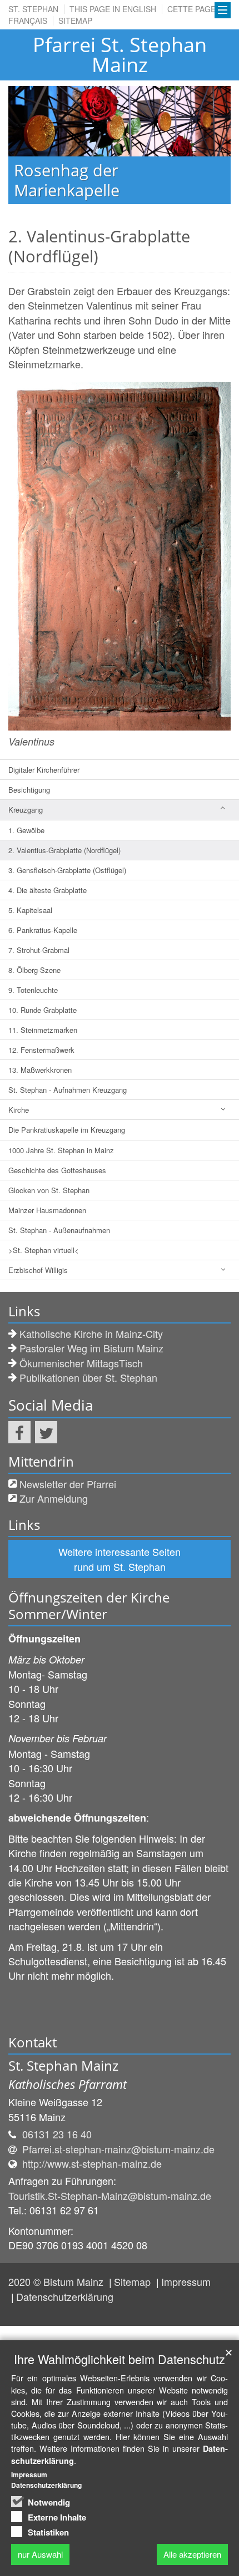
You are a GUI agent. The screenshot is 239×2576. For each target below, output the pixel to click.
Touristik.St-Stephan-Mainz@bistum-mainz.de (110, 2195)
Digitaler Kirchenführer (44, 770)
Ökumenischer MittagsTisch (81, 1363)
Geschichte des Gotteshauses (57, 1170)
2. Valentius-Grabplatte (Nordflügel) (64, 850)
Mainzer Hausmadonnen (47, 1210)
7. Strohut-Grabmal (39, 950)
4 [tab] (145, 204)
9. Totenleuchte (33, 990)
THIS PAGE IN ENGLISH (113, 9)
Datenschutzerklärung (65, 2296)
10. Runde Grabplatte (43, 1010)
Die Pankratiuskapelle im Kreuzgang (67, 1130)
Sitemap (134, 2281)
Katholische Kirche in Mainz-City (91, 1333)
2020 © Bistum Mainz (57, 2281)
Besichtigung (29, 790)
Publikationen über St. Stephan (88, 1377)
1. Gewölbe (26, 830)
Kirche (19, 1110)
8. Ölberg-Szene (34, 970)
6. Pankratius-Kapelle (43, 930)
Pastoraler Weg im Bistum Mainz (91, 1348)
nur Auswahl (40, 2554)
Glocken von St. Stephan (49, 1190)
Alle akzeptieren (192, 2554)
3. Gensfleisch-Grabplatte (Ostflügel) (67, 870)
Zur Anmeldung (54, 1498)
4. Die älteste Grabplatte (48, 890)
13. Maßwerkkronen (40, 1070)
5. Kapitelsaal (30, 910)
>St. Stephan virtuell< (44, 1250)
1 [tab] (94, 204)
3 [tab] (128, 204)
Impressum (186, 2281)
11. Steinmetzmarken (43, 1030)
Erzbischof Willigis (38, 1270)
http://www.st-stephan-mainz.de (92, 2163)
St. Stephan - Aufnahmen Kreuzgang (68, 1090)
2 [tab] (111, 204)
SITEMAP (75, 21)
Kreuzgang (26, 810)
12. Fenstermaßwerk (41, 1050)
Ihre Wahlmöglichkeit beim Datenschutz (120, 2359)
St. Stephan (33, 9)
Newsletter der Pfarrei (68, 1484)
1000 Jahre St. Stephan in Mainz (61, 1150)
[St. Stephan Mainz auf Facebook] (19, 1432)
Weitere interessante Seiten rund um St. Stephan (120, 1559)
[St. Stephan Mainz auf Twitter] (46, 1432)
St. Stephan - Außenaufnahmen (59, 1230)
